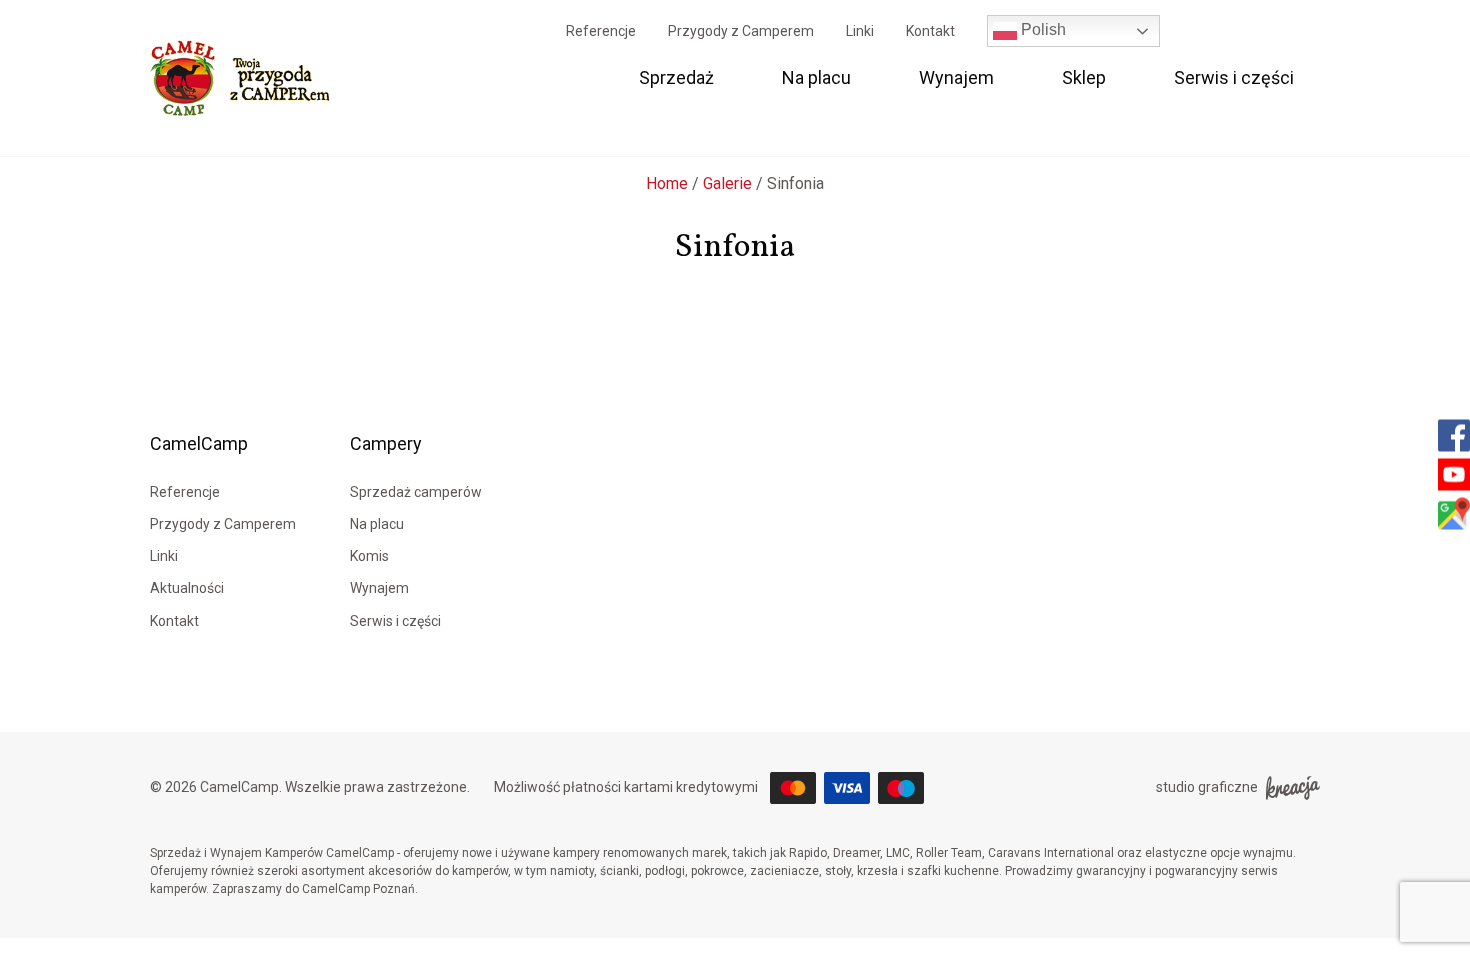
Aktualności (187, 588)
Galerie (727, 183)
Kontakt (930, 31)
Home (667, 183)
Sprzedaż (676, 77)
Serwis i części (1234, 77)
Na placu (816, 77)
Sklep (1084, 77)
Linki (860, 31)
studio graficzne (1207, 787)
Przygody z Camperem (741, 31)
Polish (1041, 29)
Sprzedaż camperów (416, 492)
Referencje (601, 31)
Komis (369, 556)
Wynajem (956, 77)
